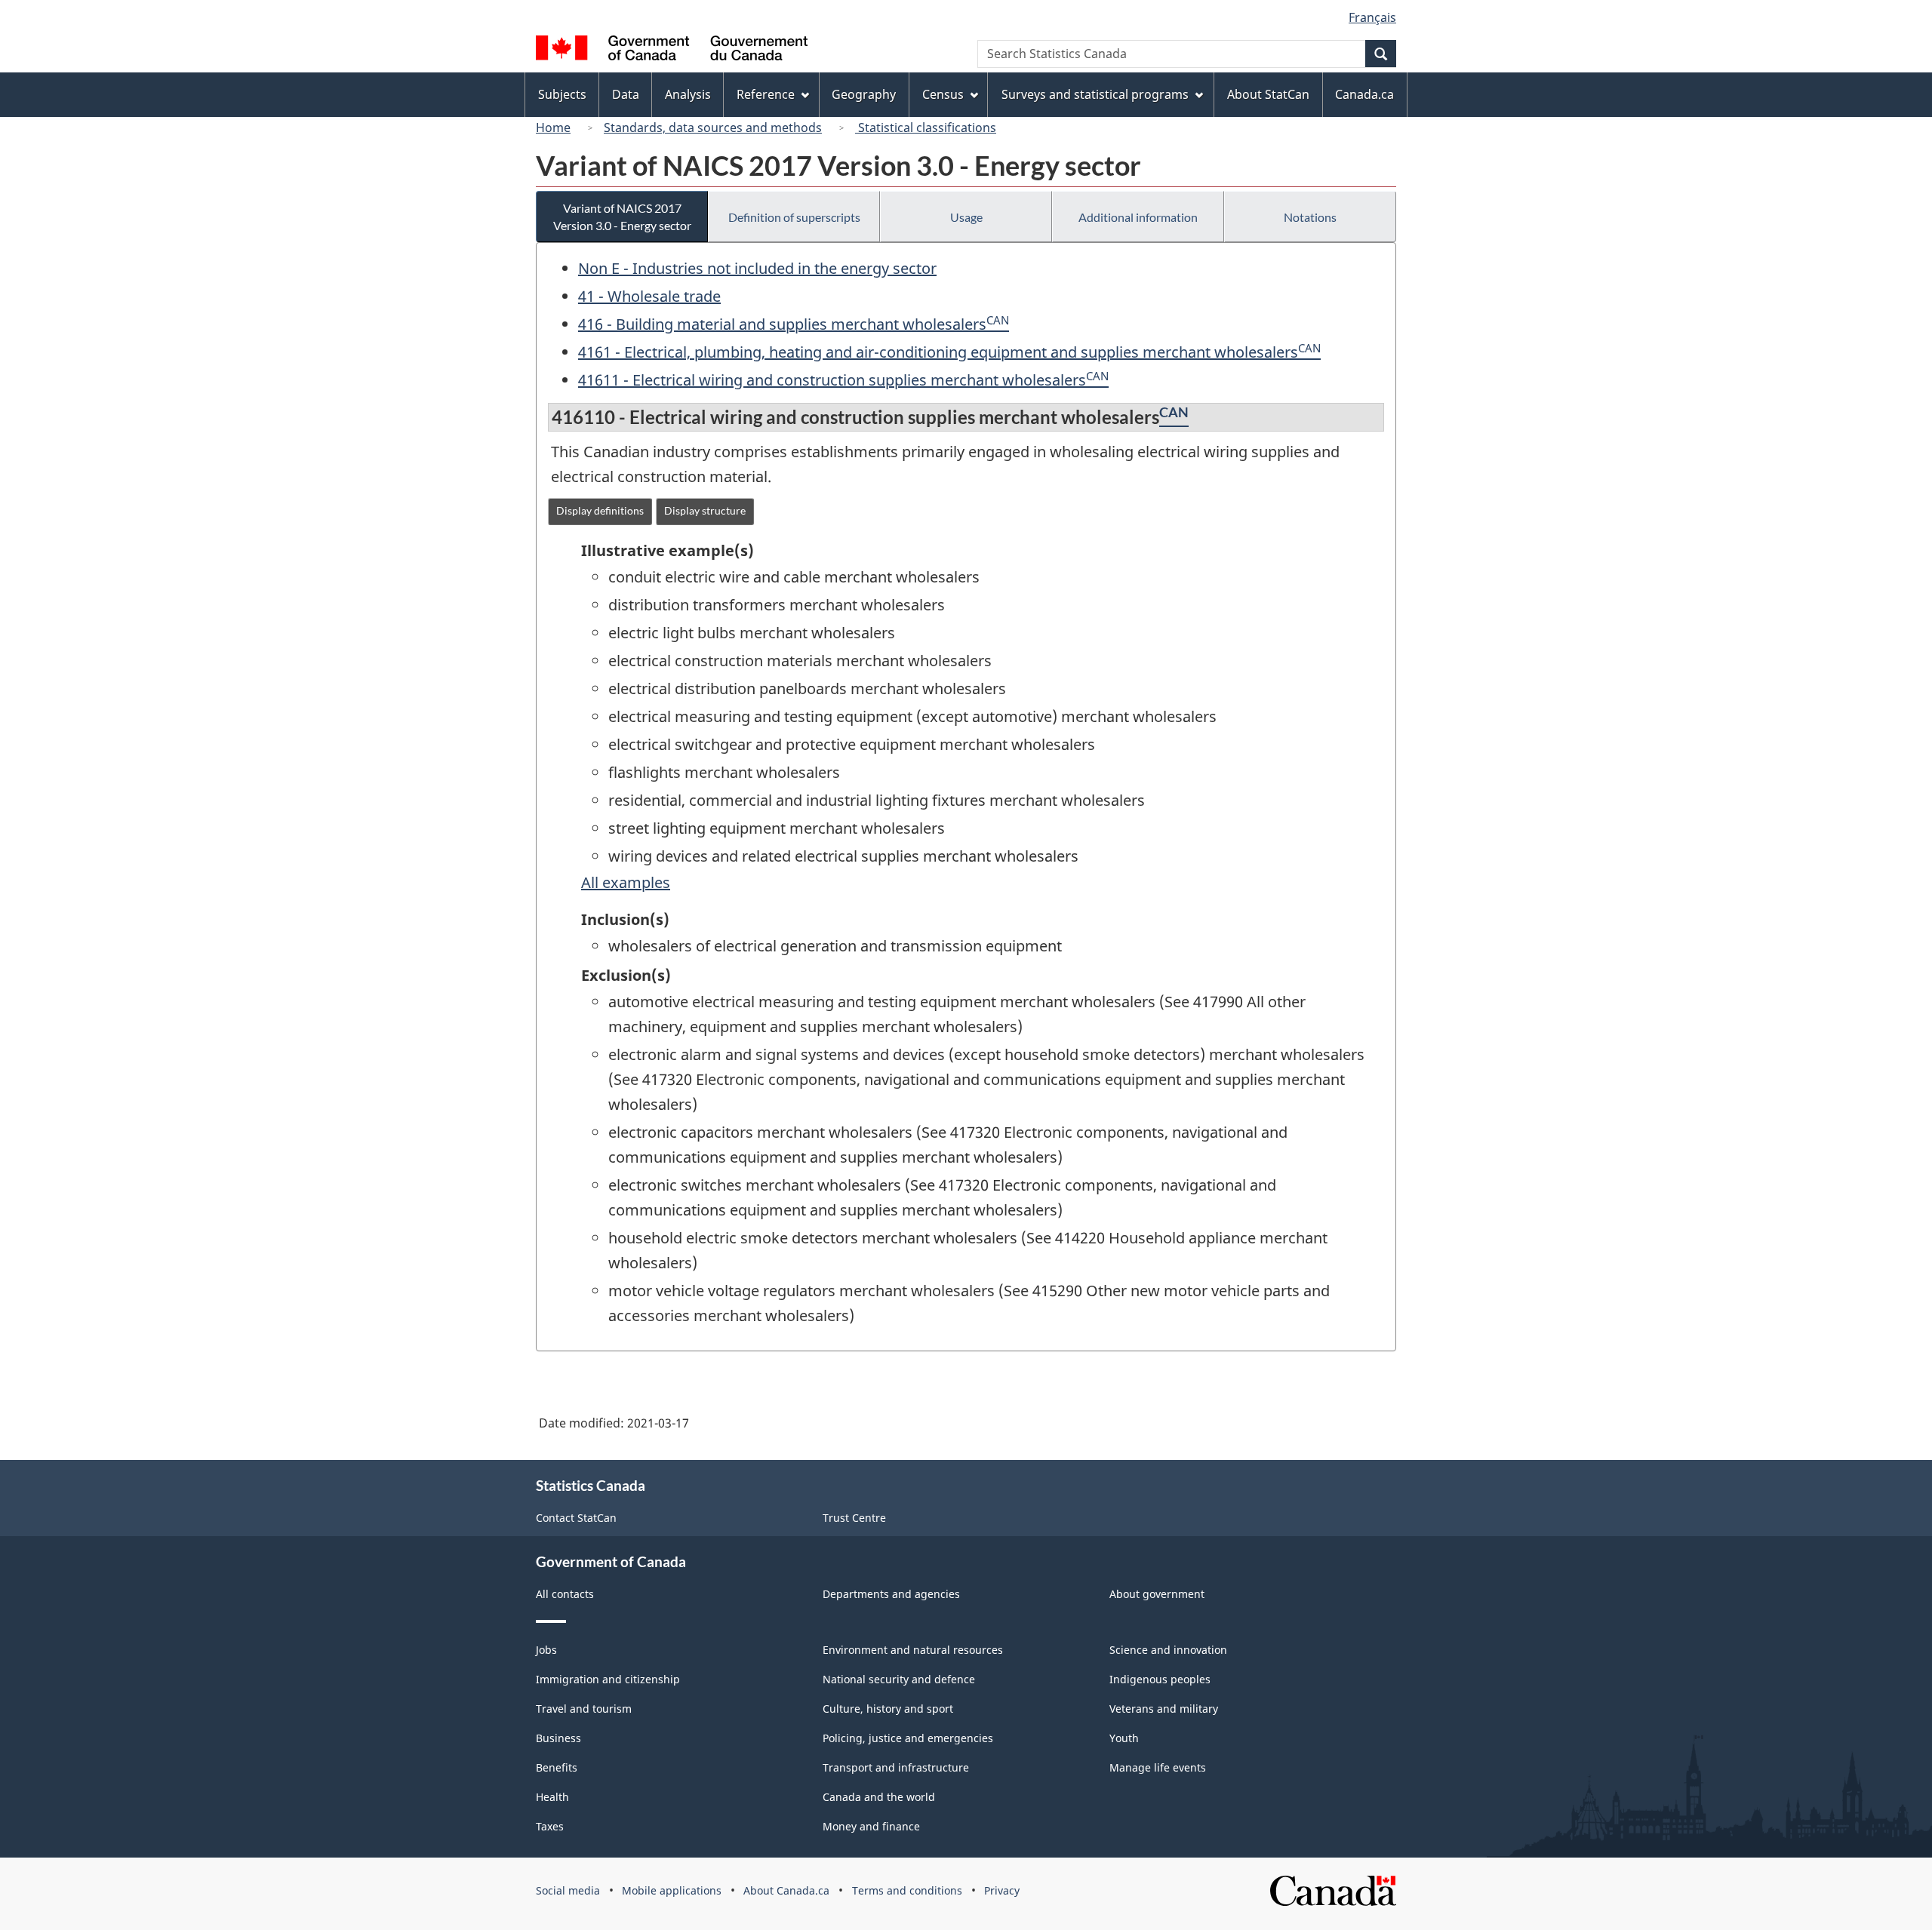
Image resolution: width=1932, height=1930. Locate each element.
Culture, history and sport (888, 1709)
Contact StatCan (576, 1518)
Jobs (546, 1650)
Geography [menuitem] (864, 94)
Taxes (550, 1826)
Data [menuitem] (626, 94)
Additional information (1138, 217)
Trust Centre (854, 1518)
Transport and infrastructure (896, 1767)
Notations (1310, 217)
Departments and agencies (891, 1594)
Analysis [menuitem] (688, 94)
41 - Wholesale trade (649, 296)
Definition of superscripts (794, 217)
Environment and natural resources (913, 1650)
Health (552, 1797)
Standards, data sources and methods (713, 128)
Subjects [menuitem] (562, 94)
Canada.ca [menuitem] (1364, 94)
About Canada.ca (786, 1890)
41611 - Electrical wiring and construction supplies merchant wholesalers (832, 380)
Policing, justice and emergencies (908, 1738)
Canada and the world (879, 1797)
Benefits (557, 1767)
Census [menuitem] (943, 94)
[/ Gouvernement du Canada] (672, 50)
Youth (1124, 1738)
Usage (966, 217)
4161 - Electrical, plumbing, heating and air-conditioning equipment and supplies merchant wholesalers (938, 352)
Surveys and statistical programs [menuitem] (1095, 94)
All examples (626, 882)
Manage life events (1158, 1767)
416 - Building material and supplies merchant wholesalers (782, 324)
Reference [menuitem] (766, 94)
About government (1157, 1594)
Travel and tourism (584, 1709)
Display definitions (600, 510)
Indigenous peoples (1160, 1679)
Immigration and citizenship (608, 1679)
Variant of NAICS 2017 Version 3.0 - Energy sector (622, 217)
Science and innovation (1168, 1650)
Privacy (1002, 1890)
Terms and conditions (907, 1890)
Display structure (705, 510)
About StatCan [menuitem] (1268, 94)
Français (1372, 17)
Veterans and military (1164, 1709)
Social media (568, 1890)
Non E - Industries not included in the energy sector (757, 268)
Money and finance (871, 1826)
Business (558, 1738)
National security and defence (899, 1679)
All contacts (565, 1594)
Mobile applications (672, 1890)
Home (553, 128)
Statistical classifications (926, 128)
